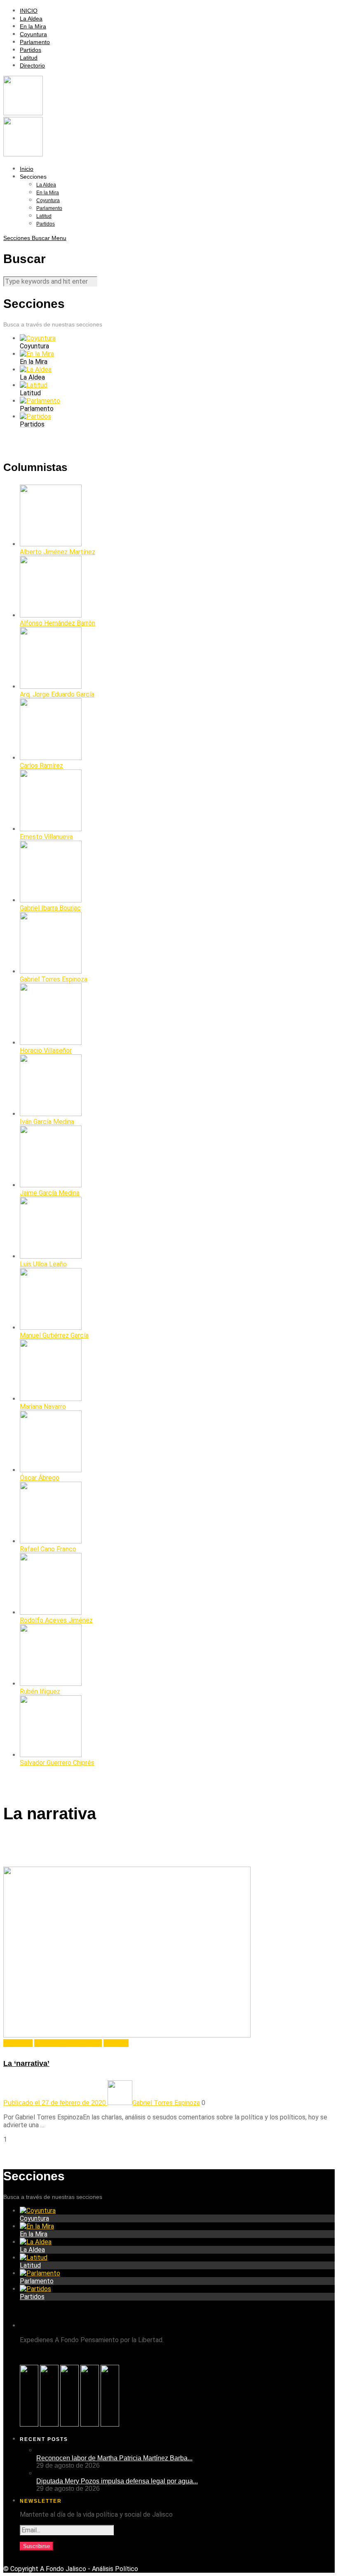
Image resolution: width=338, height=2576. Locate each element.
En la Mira (33, 26)
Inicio (27, 169)
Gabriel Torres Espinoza (68, 2043)
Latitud (29, 58)
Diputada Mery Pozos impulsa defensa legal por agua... (117, 2481)
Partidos (31, 50)
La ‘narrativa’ (26, 2063)
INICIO (29, 11)
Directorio (32, 65)
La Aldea (31, 19)
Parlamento (35, 42)
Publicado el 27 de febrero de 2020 (55, 2103)
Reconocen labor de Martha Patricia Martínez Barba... (114, 2458)
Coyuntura (33, 34)
